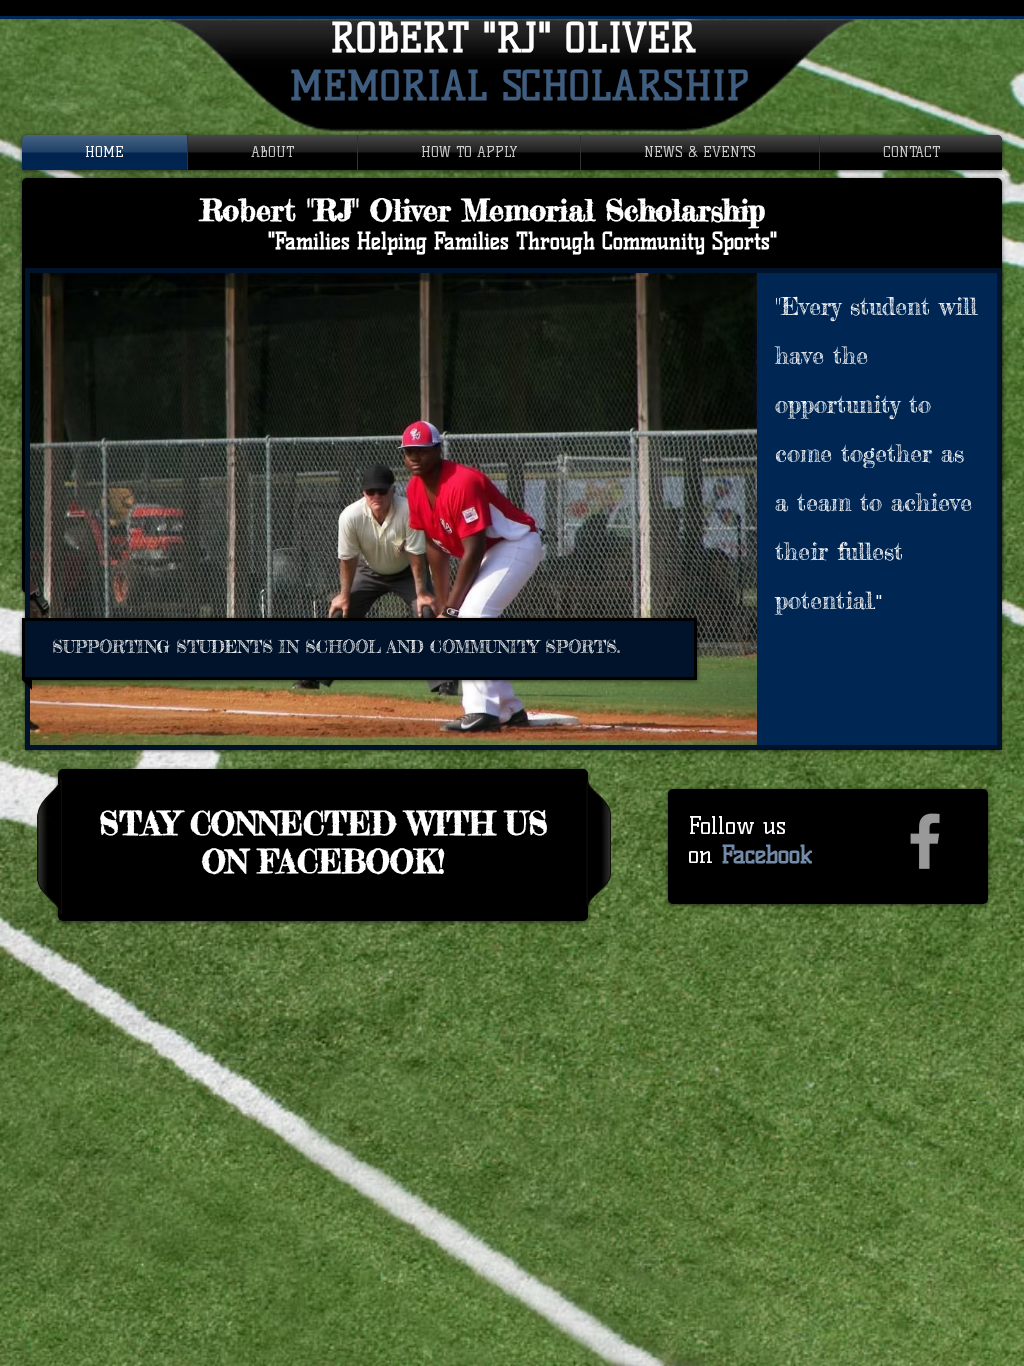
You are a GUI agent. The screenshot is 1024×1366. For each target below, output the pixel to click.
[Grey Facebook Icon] (925, 841)
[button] (513, 509)
